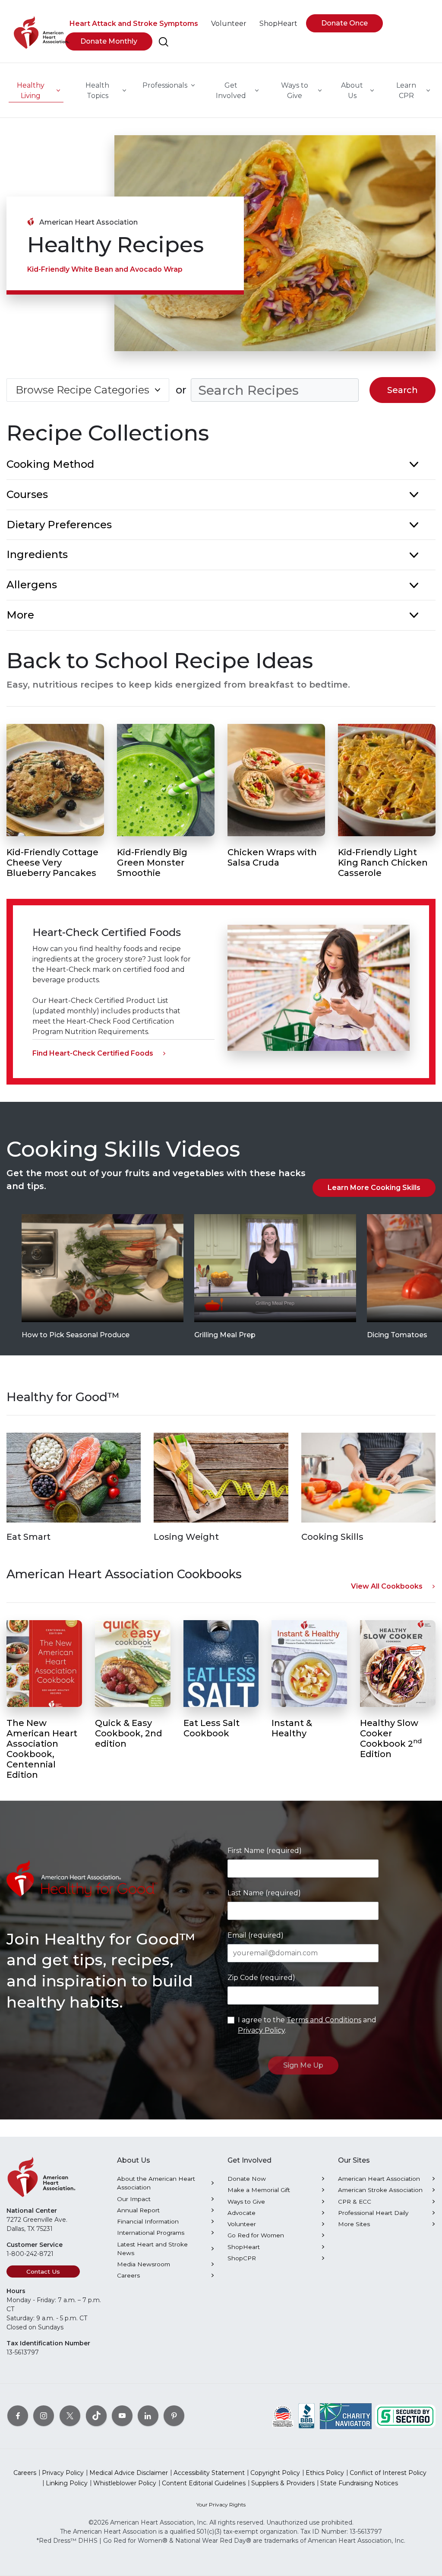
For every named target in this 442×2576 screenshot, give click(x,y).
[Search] (164, 42)
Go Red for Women (256, 2235)
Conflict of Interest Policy (388, 2473)
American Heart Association (379, 2179)
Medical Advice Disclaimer (129, 2473)
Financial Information (148, 2221)
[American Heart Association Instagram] (44, 2416)
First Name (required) (265, 1851)
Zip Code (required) (261, 1978)
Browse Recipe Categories (82, 390)
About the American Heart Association (156, 2183)
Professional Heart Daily (373, 2213)
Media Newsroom (144, 2264)
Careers (128, 2275)
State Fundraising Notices (359, 2483)
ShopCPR (242, 2258)
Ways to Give (246, 2202)
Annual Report (138, 2210)
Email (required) (256, 1935)
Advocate (242, 2213)
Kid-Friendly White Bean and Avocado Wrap (105, 269)
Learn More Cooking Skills (374, 1188)
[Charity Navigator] (346, 2416)
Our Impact (134, 2199)
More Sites (354, 2224)
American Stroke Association (380, 2190)
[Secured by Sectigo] (405, 2416)
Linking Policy (67, 2483)
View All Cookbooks (387, 1586)
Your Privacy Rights (221, 2505)
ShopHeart (244, 2247)
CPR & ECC (355, 2202)
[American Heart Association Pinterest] (174, 2416)
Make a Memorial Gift (259, 2190)
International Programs (151, 2233)
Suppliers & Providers (283, 2483)
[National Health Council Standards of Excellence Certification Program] (283, 2416)
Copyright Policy (275, 2473)
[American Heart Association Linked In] (148, 2416)
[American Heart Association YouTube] (122, 2416)
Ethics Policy (325, 2473)
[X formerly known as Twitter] (70, 2416)
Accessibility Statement (209, 2473)
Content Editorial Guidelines (204, 2483)
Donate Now (247, 2179)
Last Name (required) (264, 1893)
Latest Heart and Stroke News (152, 2249)
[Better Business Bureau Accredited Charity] (307, 2416)
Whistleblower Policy (125, 2483)
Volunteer (242, 2224)
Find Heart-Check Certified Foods (93, 1053)
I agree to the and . (307, 2025)
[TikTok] (96, 2416)
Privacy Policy (261, 2030)
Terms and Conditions (324, 2020)
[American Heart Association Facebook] (18, 2416)
